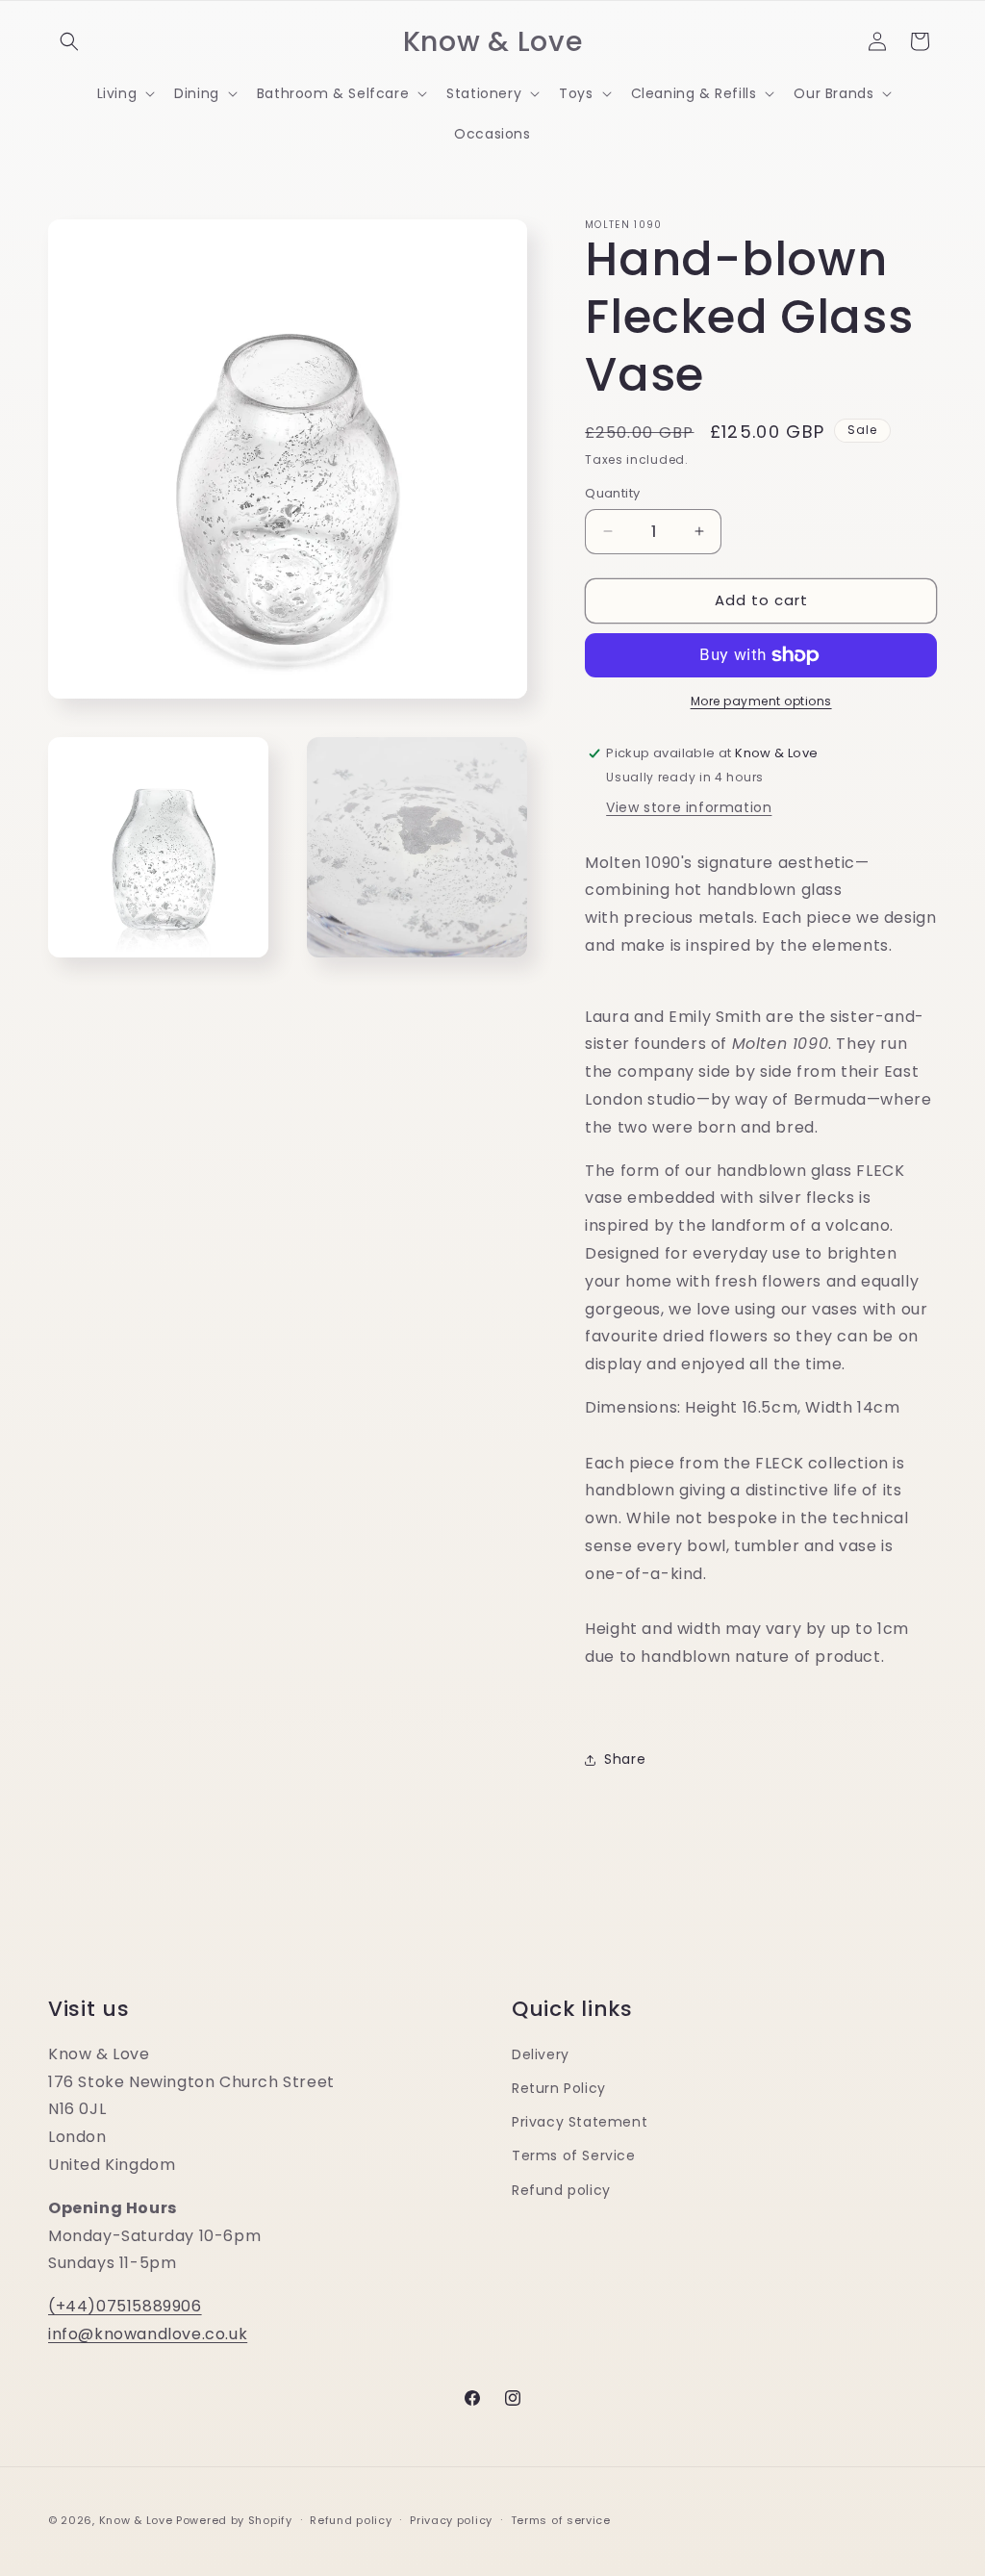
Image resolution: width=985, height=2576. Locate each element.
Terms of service (561, 2520)
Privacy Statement (580, 2122)
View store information (689, 807)
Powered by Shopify (234, 2520)
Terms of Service (574, 2155)
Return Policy (559, 2088)
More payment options (761, 701)
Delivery (541, 2054)
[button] (69, 41)
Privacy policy (451, 2520)
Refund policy (561, 2190)
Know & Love (136, 2520)
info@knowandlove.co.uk (148, 2334)
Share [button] (625, 1759)
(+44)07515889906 (125, 2306)
